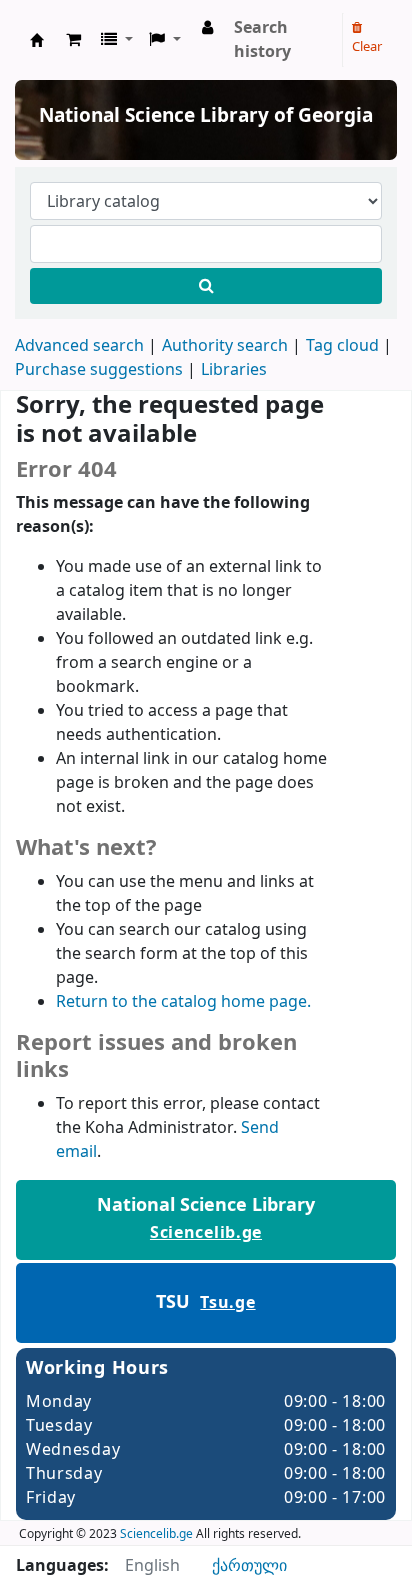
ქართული (249, 1566)
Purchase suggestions (99, 370)
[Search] (206, 286)
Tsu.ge (227, 1303)
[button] (73, 40)
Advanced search (79, 346)
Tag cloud (342, 346)
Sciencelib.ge (206, 1233)
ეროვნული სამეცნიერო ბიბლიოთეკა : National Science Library (37, 40)
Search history (262, 40)
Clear (367, 46)
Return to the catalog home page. (183, 1002)
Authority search (225, 346)
